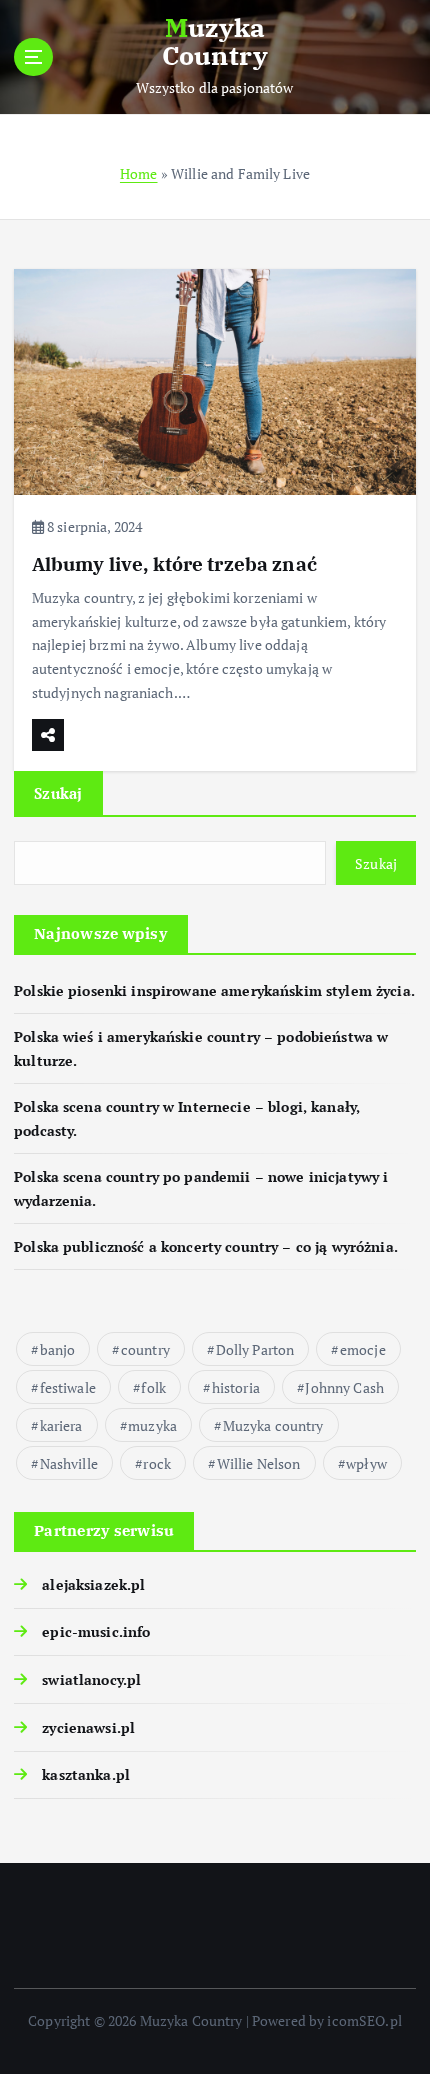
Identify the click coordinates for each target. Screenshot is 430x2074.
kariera (61, 1425)
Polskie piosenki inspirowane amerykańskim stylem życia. (214, 990)
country (145, 1349)
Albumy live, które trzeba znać (174, 563)
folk (153, 1387)
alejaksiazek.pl (93, 1584)
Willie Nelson (259, 1463)
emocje (363, 1349)
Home (139, 173)
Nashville (69, 1463)
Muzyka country (273, 1425)
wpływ (366, 1463)
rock (157, 1463)
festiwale (68, 1387)
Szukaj (58, 793)
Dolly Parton (255, 1349)
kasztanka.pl (86, 1774)
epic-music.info (96, 1631)
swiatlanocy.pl (91, 1679)
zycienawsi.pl (88, 1727)
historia (236, 1387)
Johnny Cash (344, 1387)
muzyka (152, 1425)
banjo (58, 1349)
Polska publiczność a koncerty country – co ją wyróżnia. (206, 1246)
